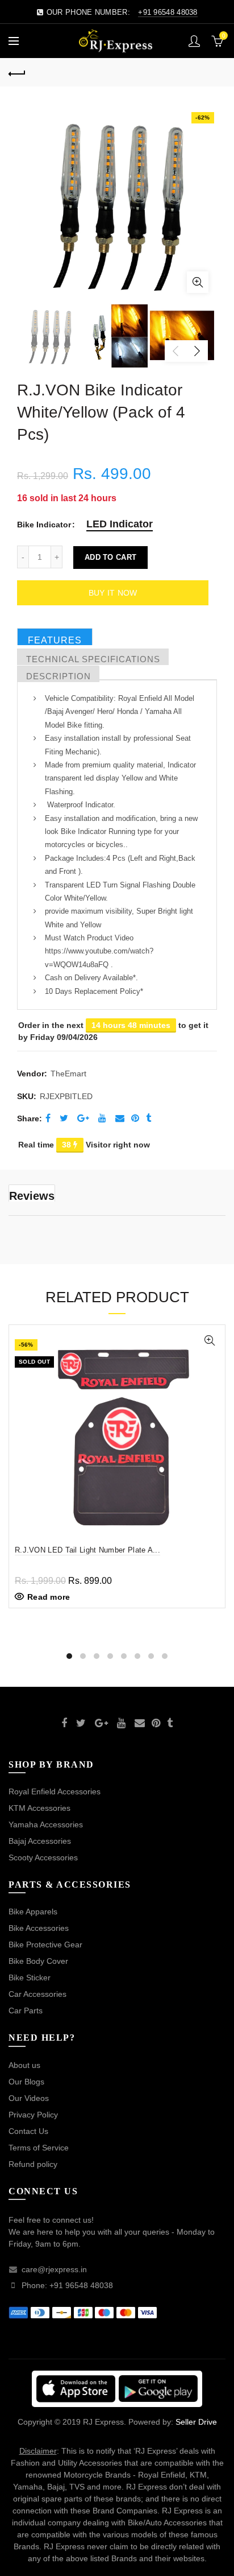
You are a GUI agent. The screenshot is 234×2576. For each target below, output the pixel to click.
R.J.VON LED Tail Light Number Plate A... (87, 1550)
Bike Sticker (30, 1978)
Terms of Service (39, 2148)
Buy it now (113, 593)
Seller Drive (196, 2422)
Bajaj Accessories (40, 1841)
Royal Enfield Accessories (55, 1791)
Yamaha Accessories (46, 1824)
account (194, 41)
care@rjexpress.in (54, 2269)
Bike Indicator (44, 525)
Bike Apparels (33, 1912)
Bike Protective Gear (45, 1945)
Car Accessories (37, 1994)
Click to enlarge (198, 282)
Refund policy (33, 2164)
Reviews (32, 1196)
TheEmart (68, 1074)
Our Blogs (26, 2082)
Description (58, 676)
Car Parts (26, 2011)
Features (55, 640)
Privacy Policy (33, 2115)
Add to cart (110, 557)
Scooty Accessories (43, 1857)
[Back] (17, 72)
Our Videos (29, 2098)
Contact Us (28, 2131)
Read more (49, 1597)
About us (24, 2065)
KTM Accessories (39, 1808)
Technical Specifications (93, 659)
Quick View (209, 1341)
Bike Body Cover (38, 1961)
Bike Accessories (39, 1928)
